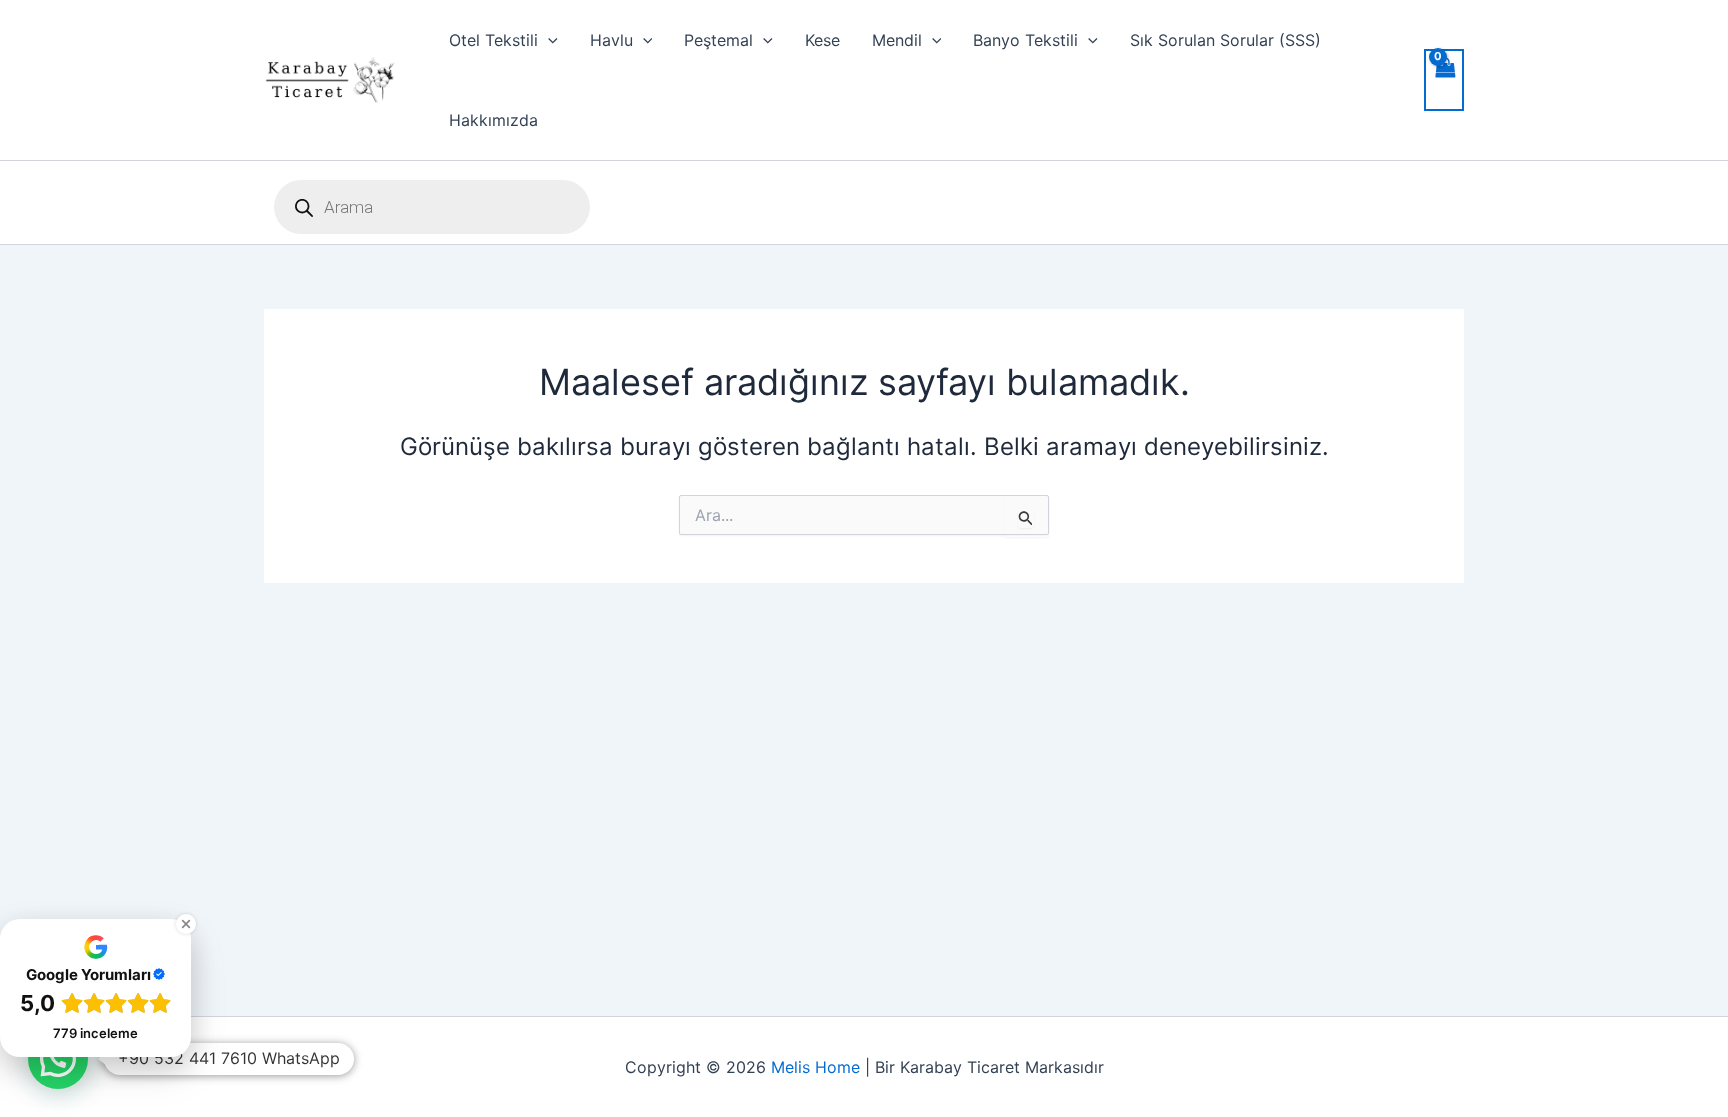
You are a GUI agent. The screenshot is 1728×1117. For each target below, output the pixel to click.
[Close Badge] (186, 924)
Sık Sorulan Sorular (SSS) (1225, 40)
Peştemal (718, 40)
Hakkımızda (493, 120)
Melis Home (815, 1067)
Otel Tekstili (493, 40)
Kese (822, 40)
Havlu (611, 40)
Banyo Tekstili (1025, 40)
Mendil (897, 40)
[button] (548, 40)
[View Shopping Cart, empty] (1444, 80)
